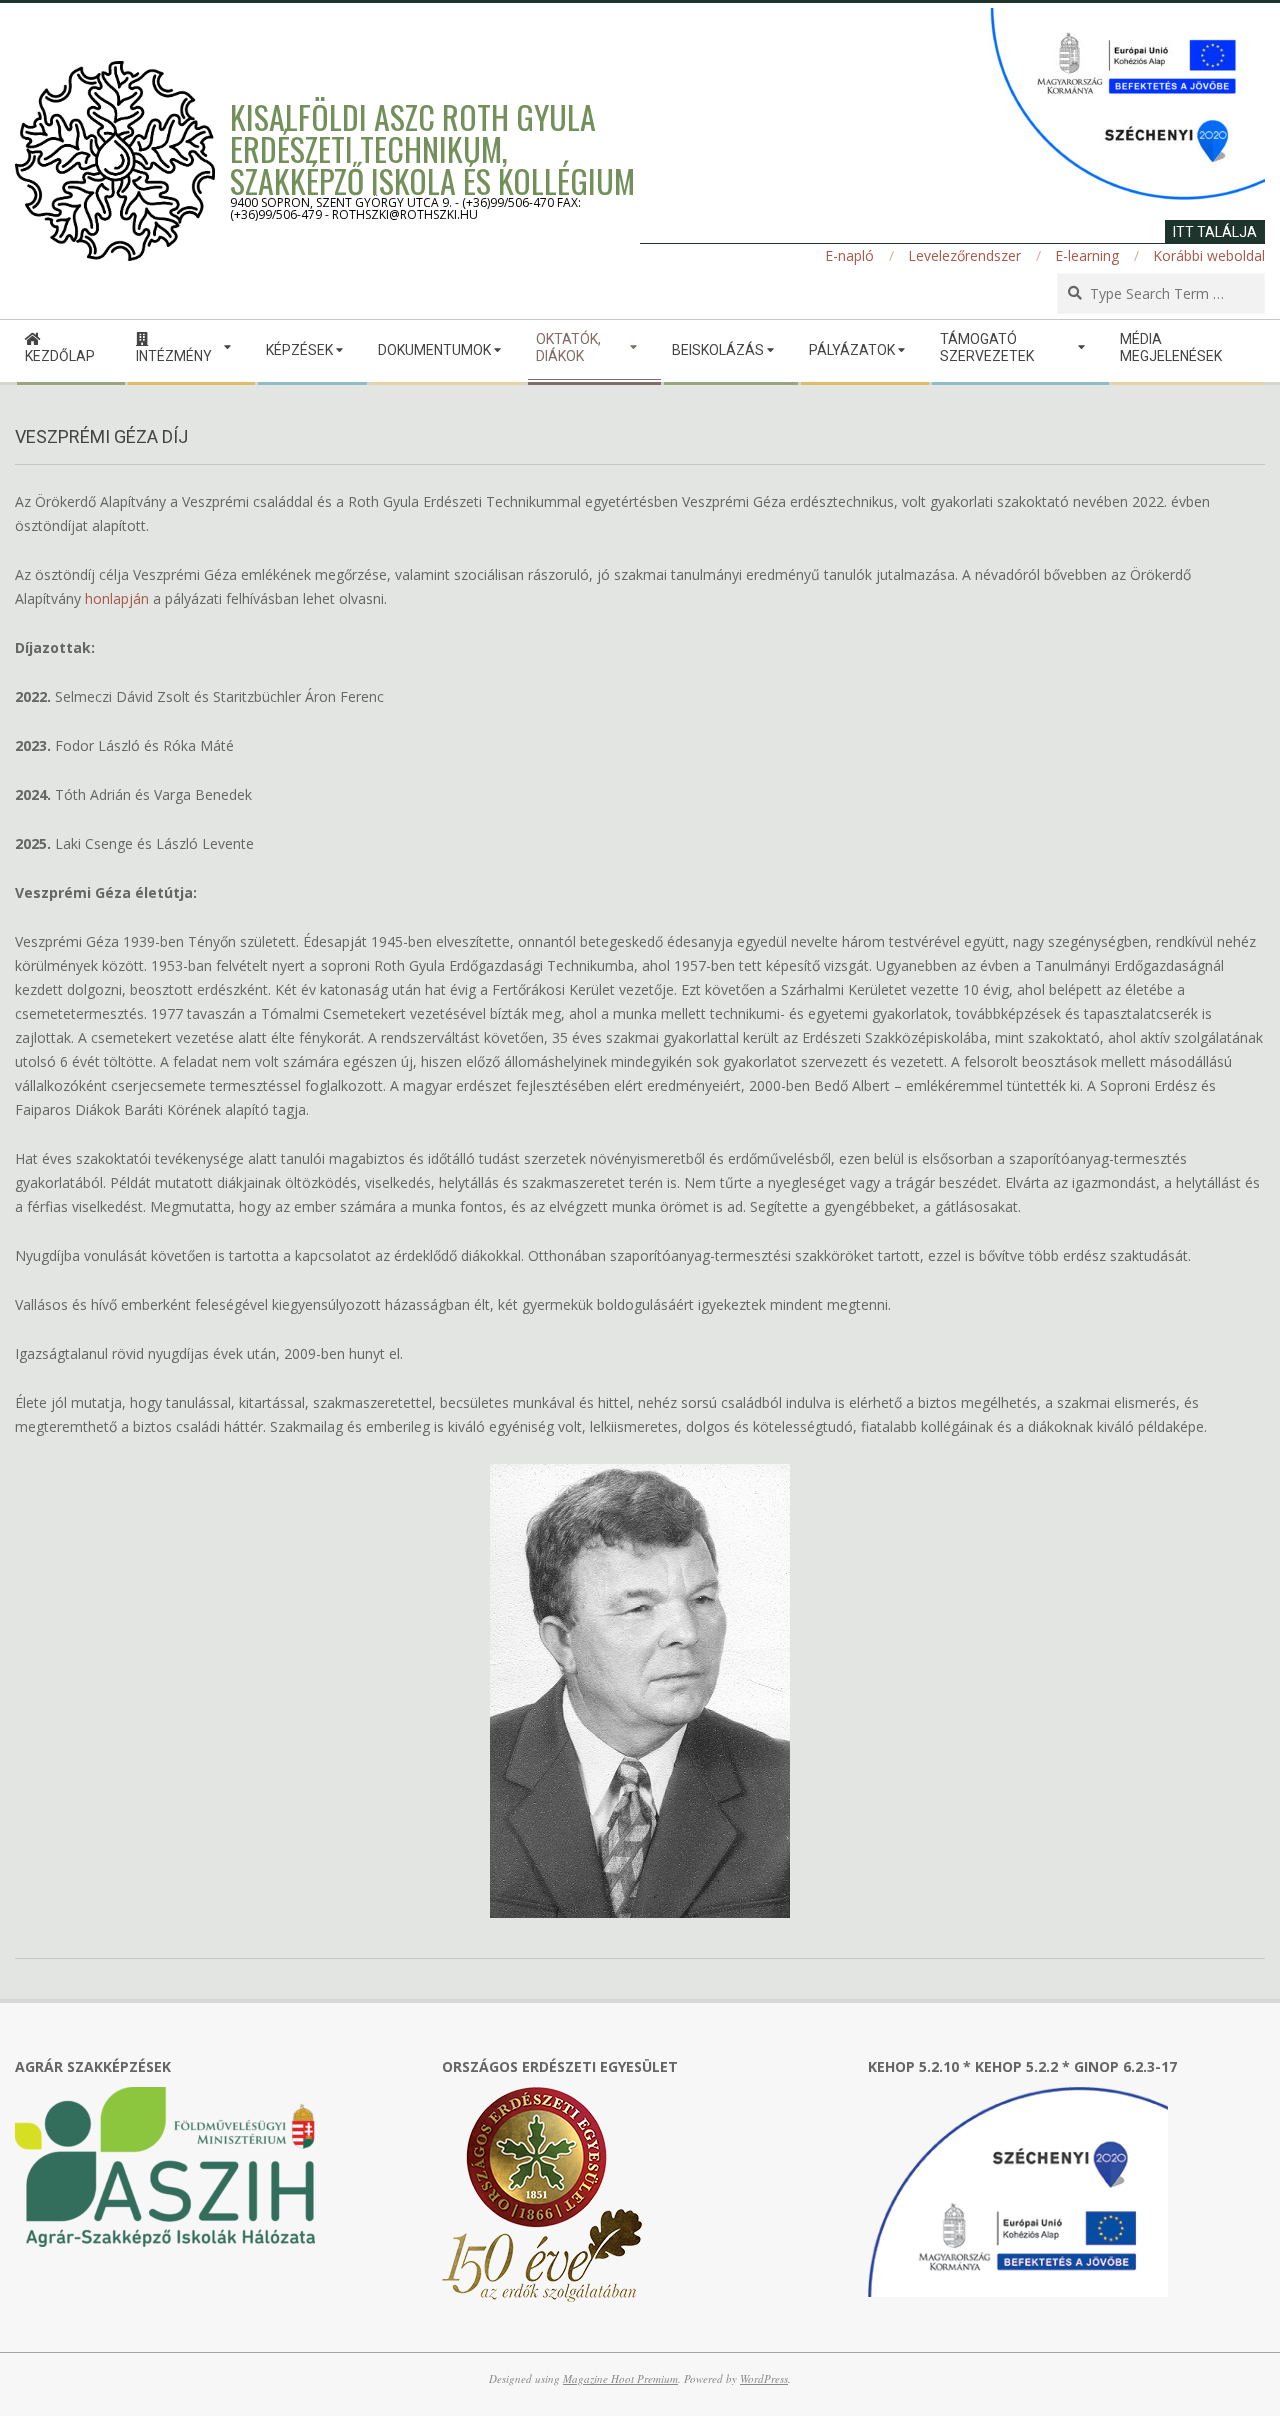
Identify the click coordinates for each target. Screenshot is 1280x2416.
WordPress (764, 2378)
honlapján (117, 598)
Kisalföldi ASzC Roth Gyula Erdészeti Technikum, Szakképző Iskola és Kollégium (432, 148)
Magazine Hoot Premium (620, 2378)
